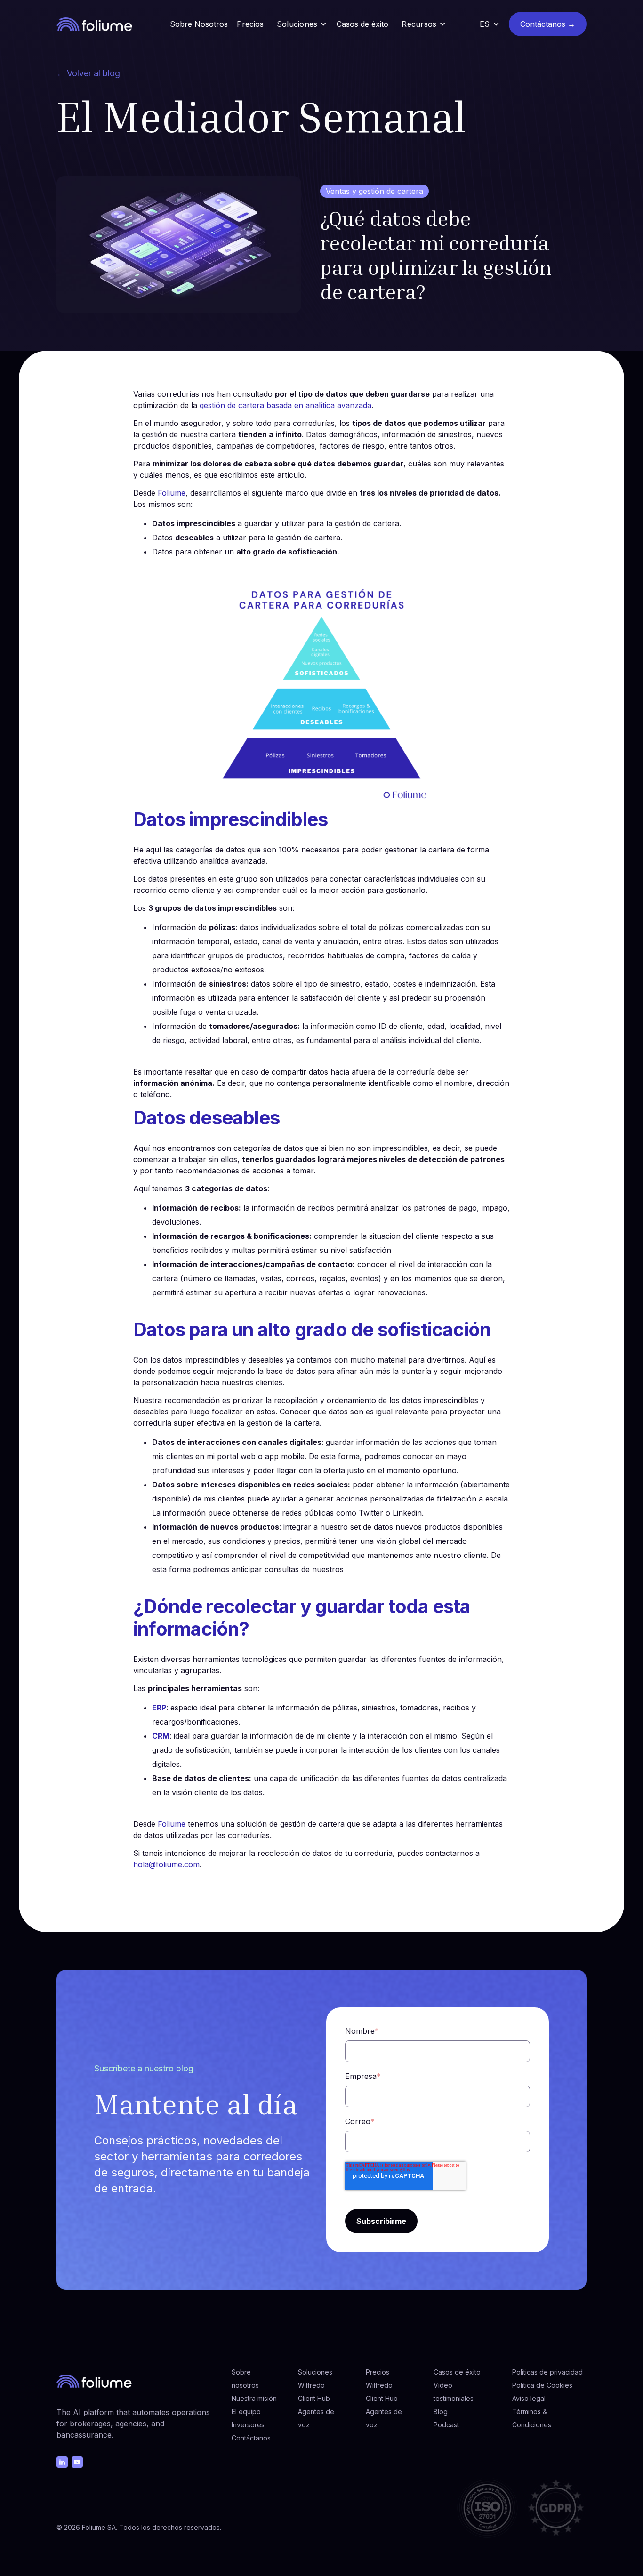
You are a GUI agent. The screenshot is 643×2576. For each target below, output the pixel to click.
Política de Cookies (542, 2385)
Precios (250, 24)
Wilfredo (311, 2385)
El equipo (246, 2411)
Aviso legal (529, 2398)
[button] (302, 24)
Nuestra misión (254, 2398)
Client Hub (314, 2398)
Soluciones (315, 2372)
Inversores (248, 2425)
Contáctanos (251, 2438)
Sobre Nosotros (199, 24)
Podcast (446, 2425)
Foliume (172, 493)
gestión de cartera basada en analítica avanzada (285, 405)
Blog (441, 2411)
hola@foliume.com (166, 1864)
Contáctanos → (548, 24)
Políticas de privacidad (547, 2372)
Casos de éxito (362, 24)
